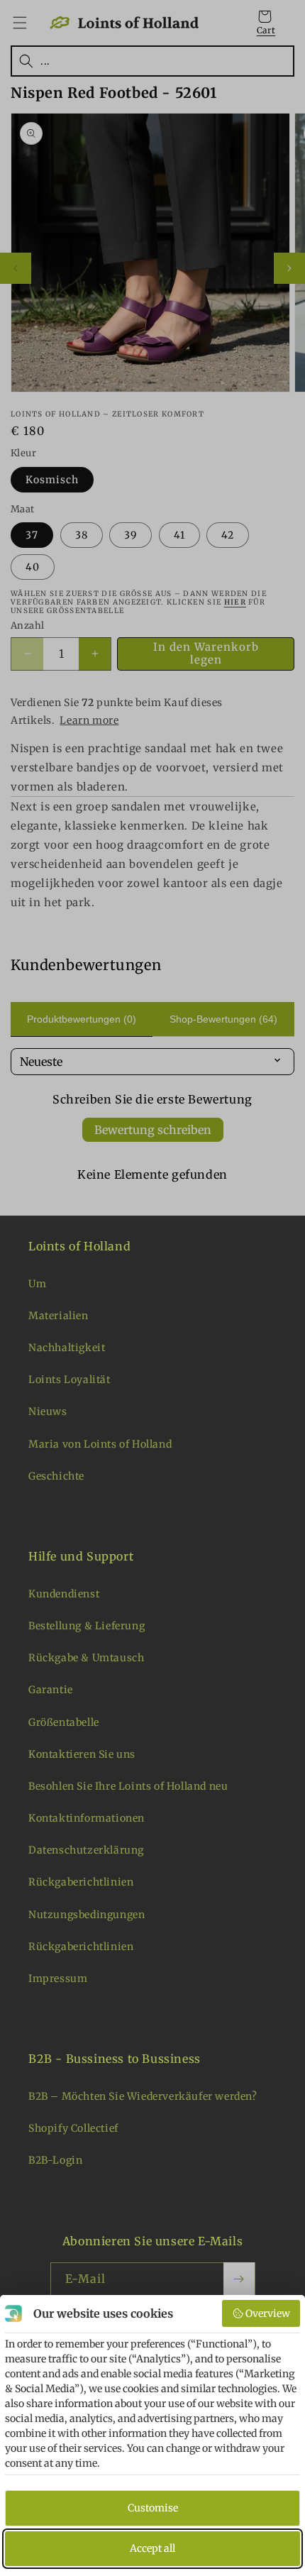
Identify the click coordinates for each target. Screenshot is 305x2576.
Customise (153, 2508)
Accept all (152, 2548)
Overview (268, 2313)
